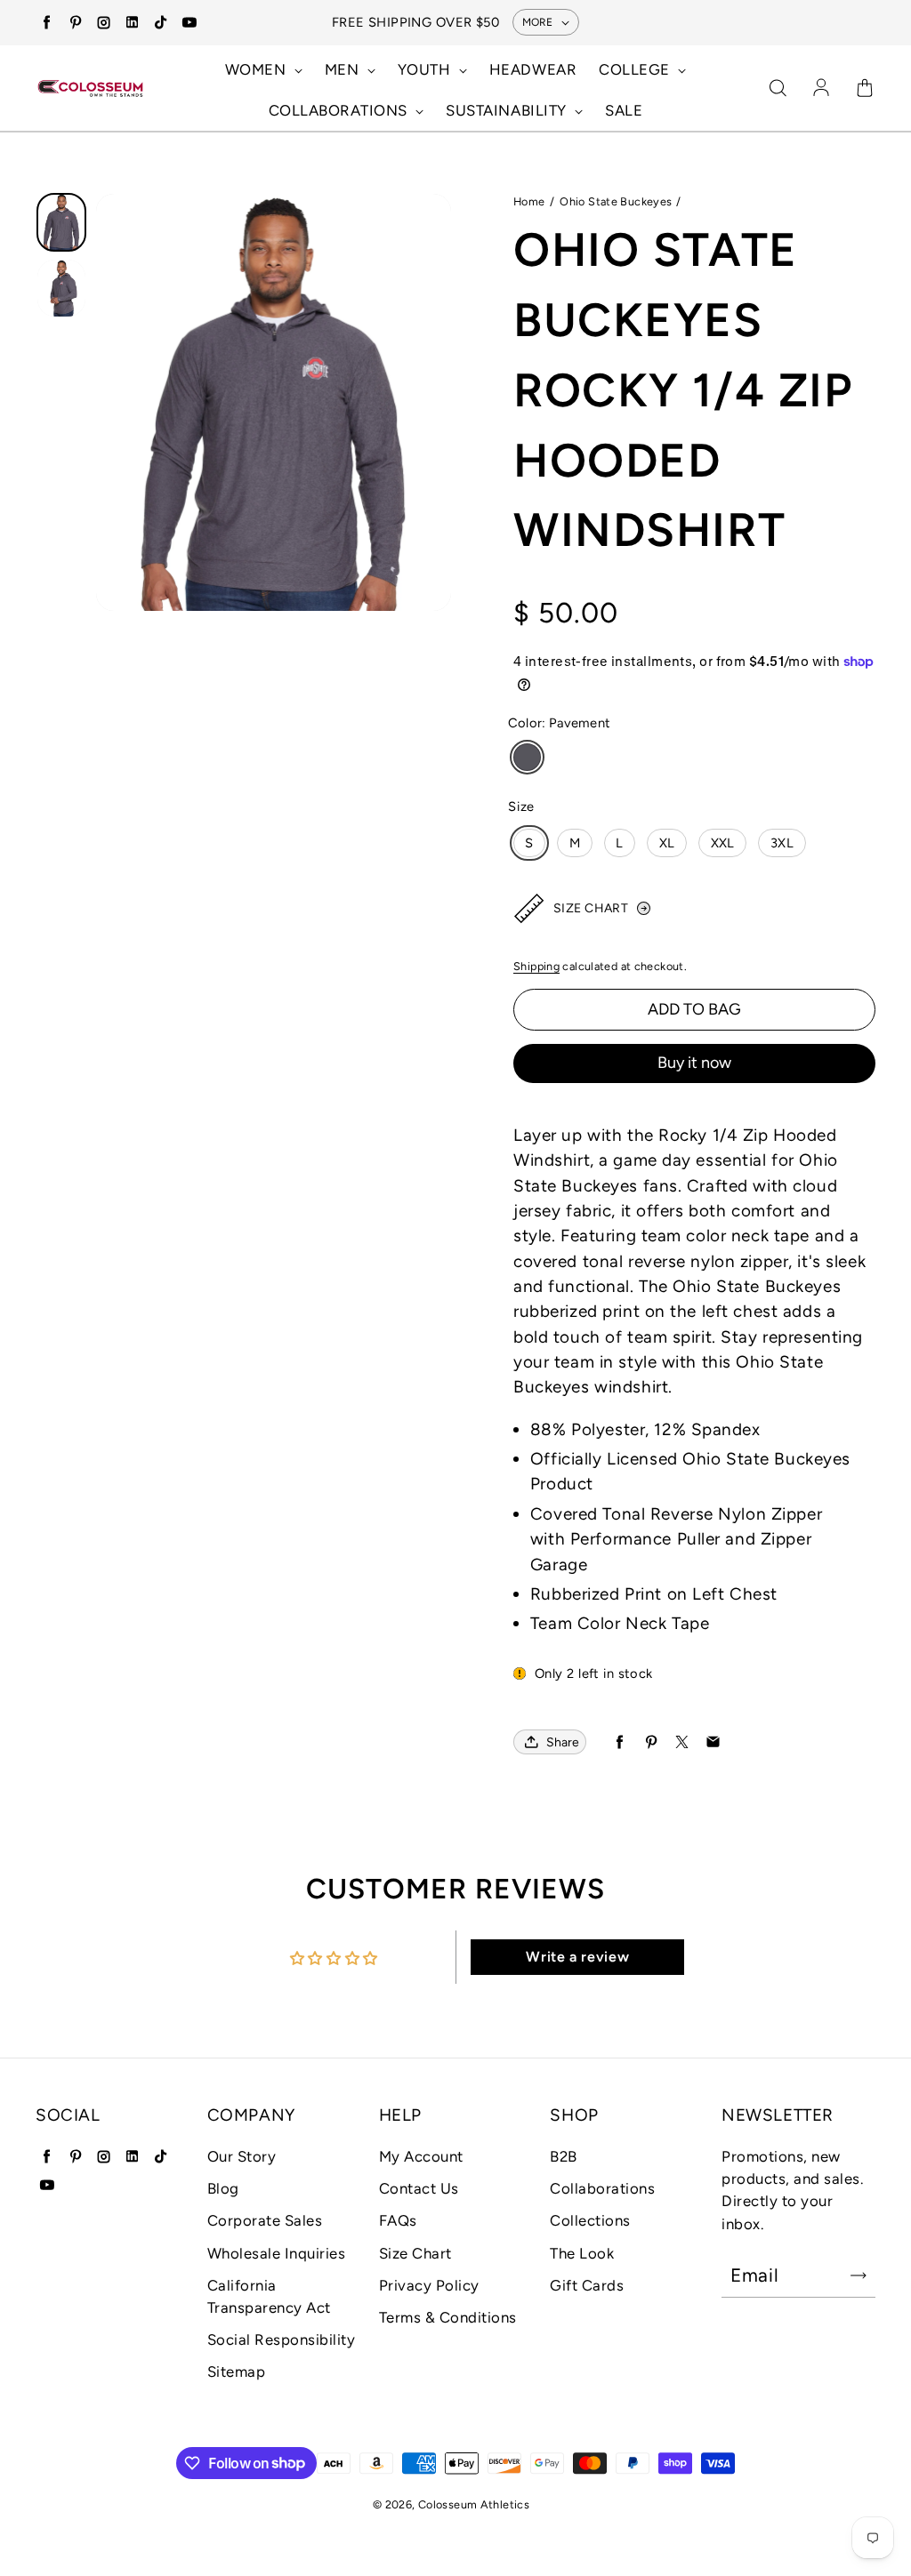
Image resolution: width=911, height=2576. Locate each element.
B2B (564, 2156)
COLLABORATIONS (340, 110)
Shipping (536, 966)
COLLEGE (636, 69)
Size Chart (415, 2253)
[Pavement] (527, 757)
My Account (421, 2156)
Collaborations (602, 2188)
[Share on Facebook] (620, 1742)
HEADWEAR (533, 69)
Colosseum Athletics (474, 2504)
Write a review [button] (577, 1957)
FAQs (398, 2220)
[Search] (778, 89)
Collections (590, 2220)
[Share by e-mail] (713, 1742)
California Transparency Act (269, 2296)
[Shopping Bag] (865, 89)
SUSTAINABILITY (508, 110)
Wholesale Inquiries (277, 2253)
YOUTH (426, 69)
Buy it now (694, 1063)
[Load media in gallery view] (61, 222)
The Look (582, 2253)
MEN (344, 69)
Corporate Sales (265, 2220)
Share (563, 1742)
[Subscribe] (859, 2275)
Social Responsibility (282, 2339)
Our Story (242, 2156)
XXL (723, 843)
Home (529, 201)
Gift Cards (587, 2285)
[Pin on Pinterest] (651, 1742)
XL (667, 843)
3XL (782, 843)
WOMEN (258, 69)
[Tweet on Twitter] (682, 1742)
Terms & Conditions (448, 2317)
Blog (223, 2188)
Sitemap (237, 2371)
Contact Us (419, 2188)
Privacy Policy (429, 2285)
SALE (624, 110)
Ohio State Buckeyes (616, 201)
